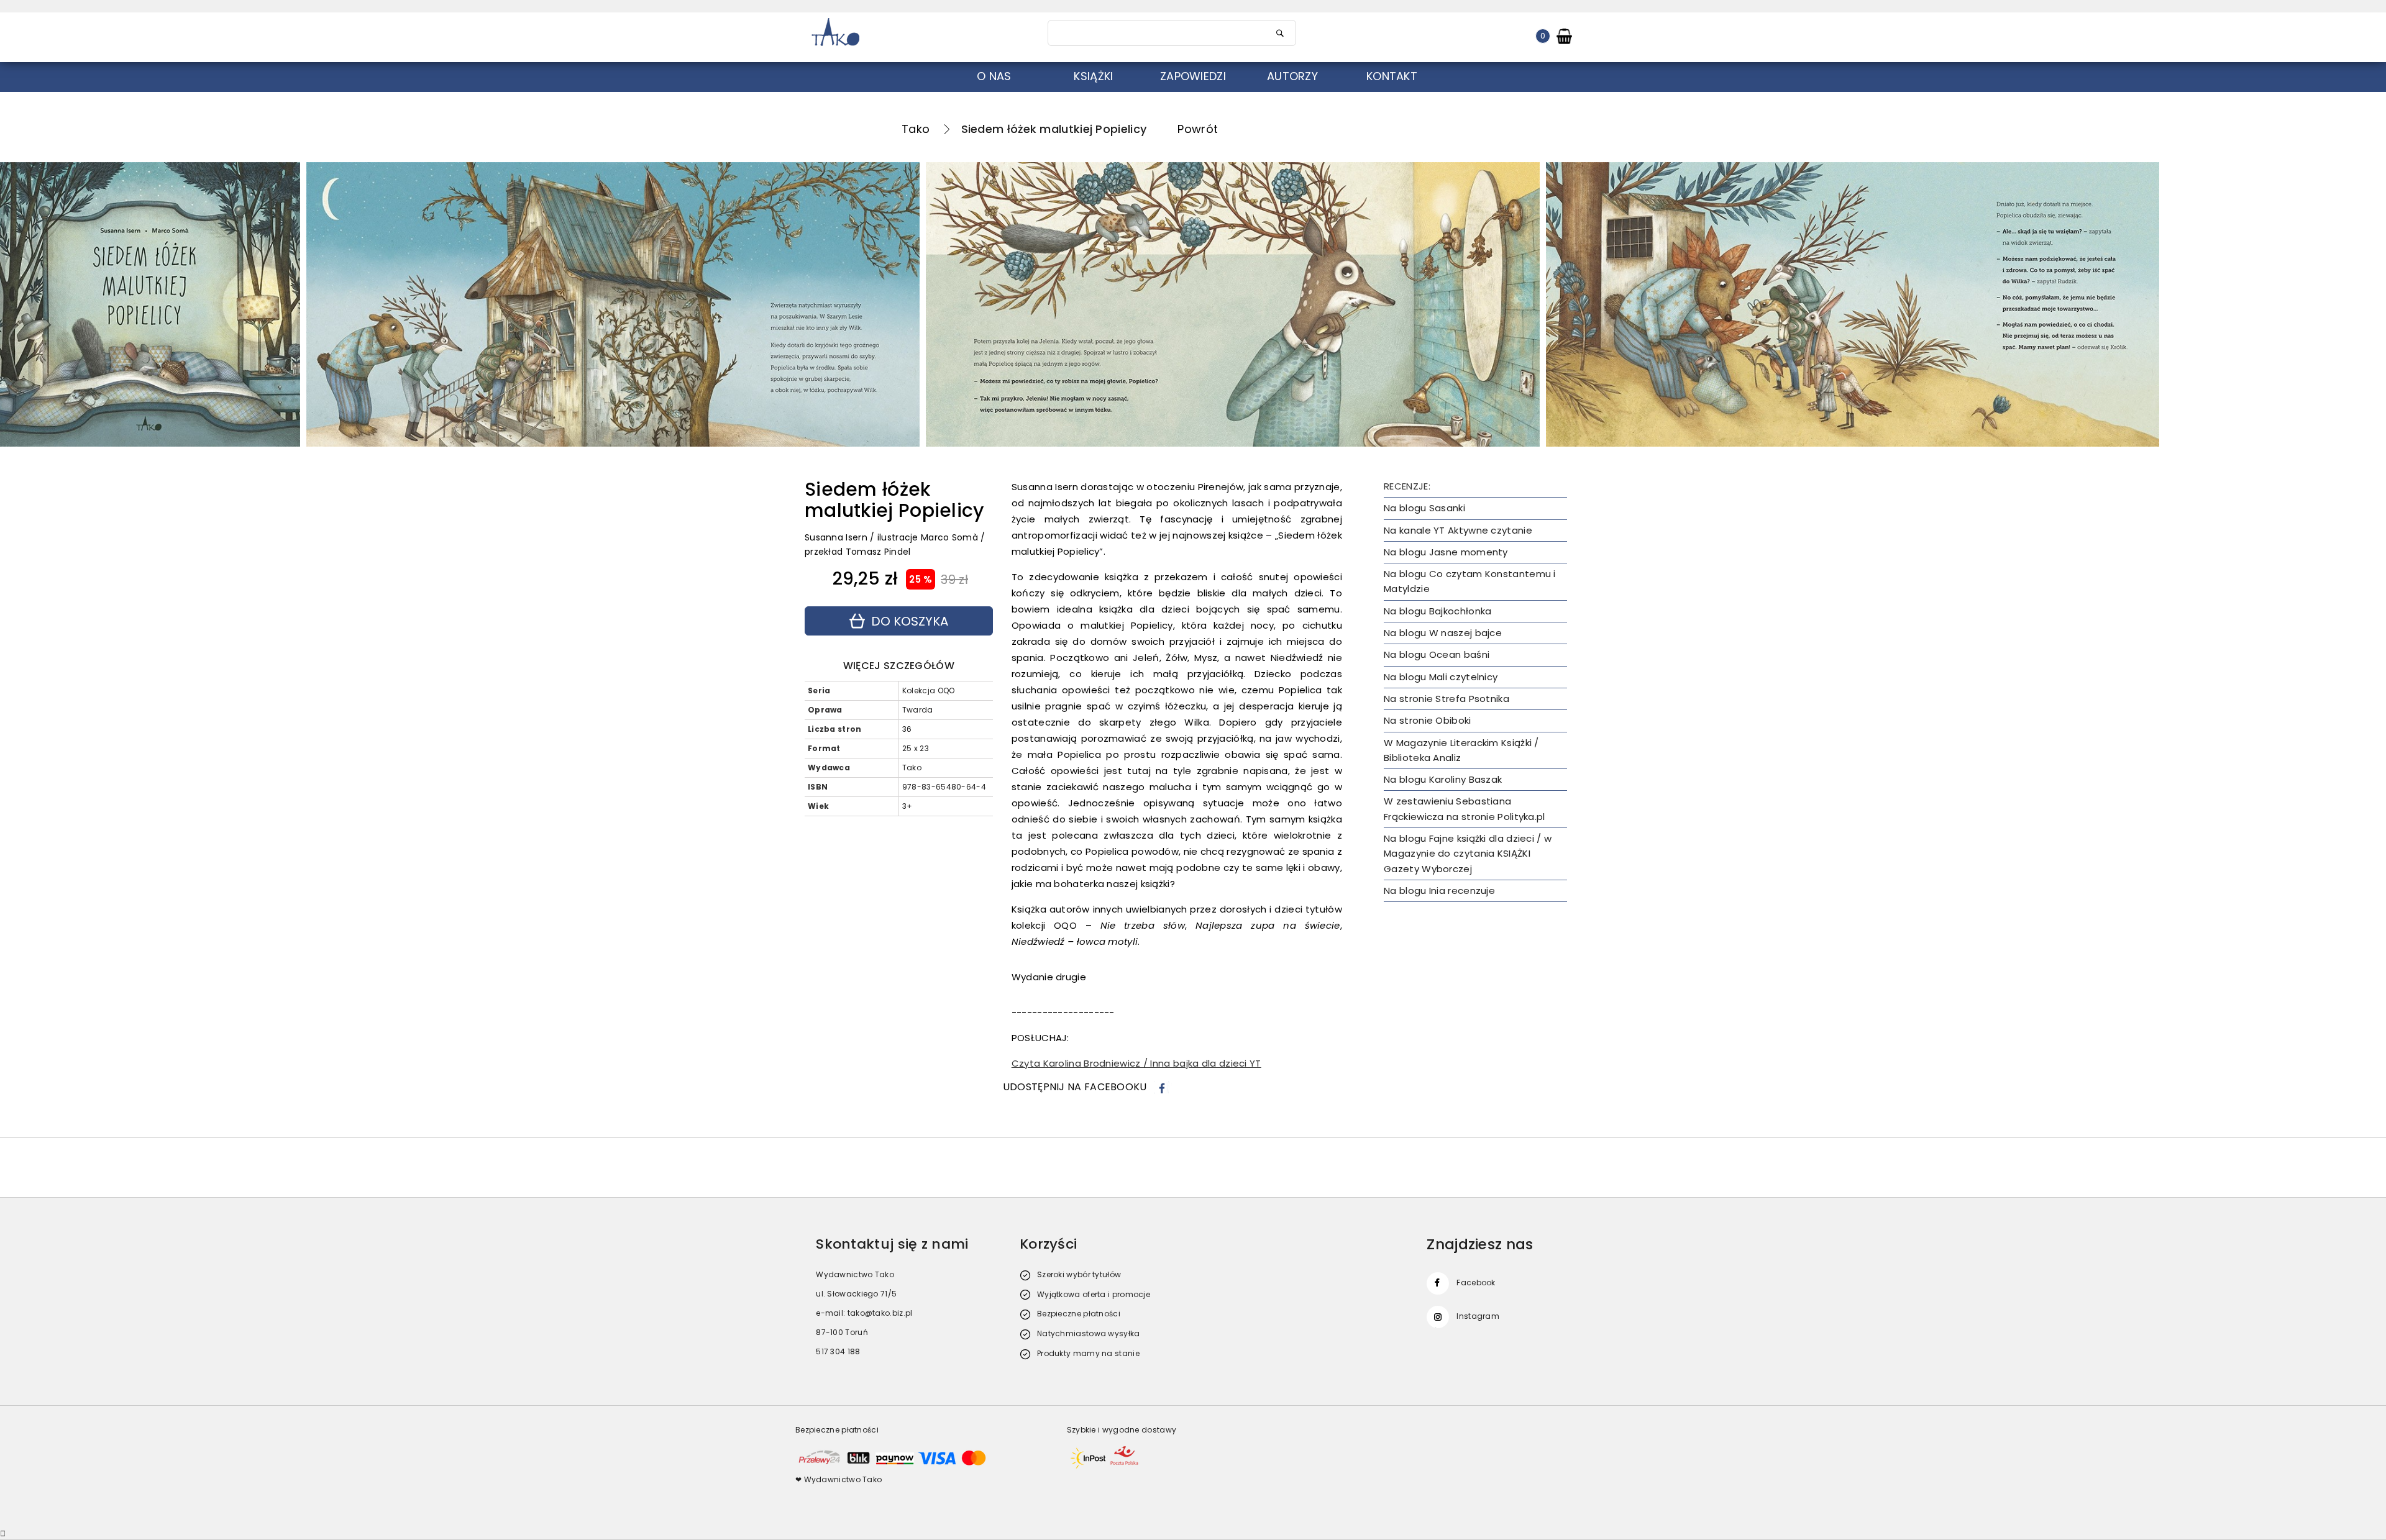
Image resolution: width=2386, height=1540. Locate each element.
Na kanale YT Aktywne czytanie (1458, 530)
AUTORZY (1292, 76)
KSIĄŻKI (1093, 76)
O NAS (994, 76)
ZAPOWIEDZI (1193, 76)
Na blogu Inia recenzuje (1439, 891)
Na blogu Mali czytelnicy (1441, 677)
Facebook (1476, 1283)
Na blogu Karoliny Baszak (1443, 779)
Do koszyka (910, 621)
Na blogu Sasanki (1424, 508)
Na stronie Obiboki (1427, 720)
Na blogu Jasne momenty (1446, 552)
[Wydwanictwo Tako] (915, 33)
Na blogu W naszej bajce (1443, 633)
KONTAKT (1392, 76)
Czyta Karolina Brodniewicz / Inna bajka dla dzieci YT (1136, 1063)
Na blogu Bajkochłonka (1438, 611)
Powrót (1198, 129)
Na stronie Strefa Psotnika (1447, 699)
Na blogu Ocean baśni (1437, 654)
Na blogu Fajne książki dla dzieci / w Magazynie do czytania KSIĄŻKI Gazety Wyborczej (1468, 854)
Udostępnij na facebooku (1075, 1087)
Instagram (1478, 1316)
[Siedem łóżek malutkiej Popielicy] (613, 304)
